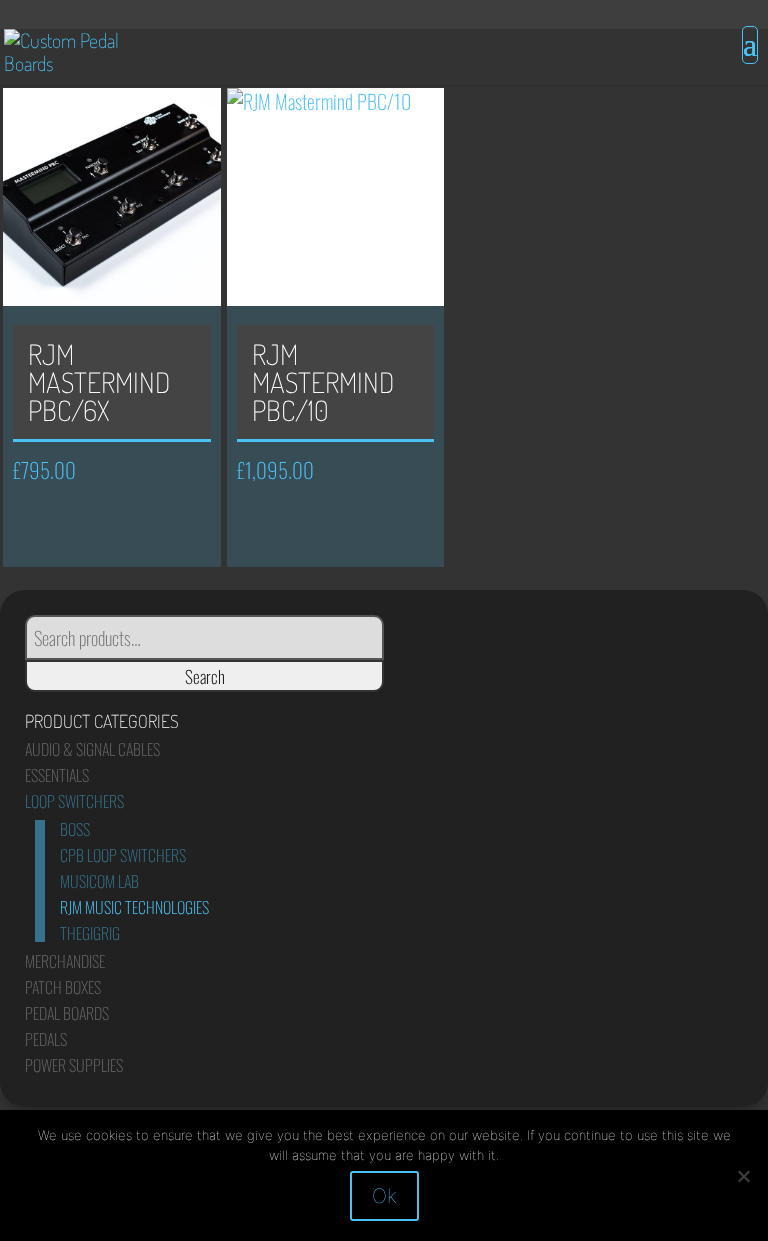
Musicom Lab (99, 881)
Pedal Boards (67, 1013)
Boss (75, 829)
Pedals (46, 1039)
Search (205, 676)
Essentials (57, 775)
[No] (743, 1176)
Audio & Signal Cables (92, 749)
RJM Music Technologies (134, 907)
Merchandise (65, 961)
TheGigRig (90, 933)
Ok (384, 1196)
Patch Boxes (63, 987)
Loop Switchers (74, 801)
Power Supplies (74, 1065)
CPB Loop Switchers (123, 855)
